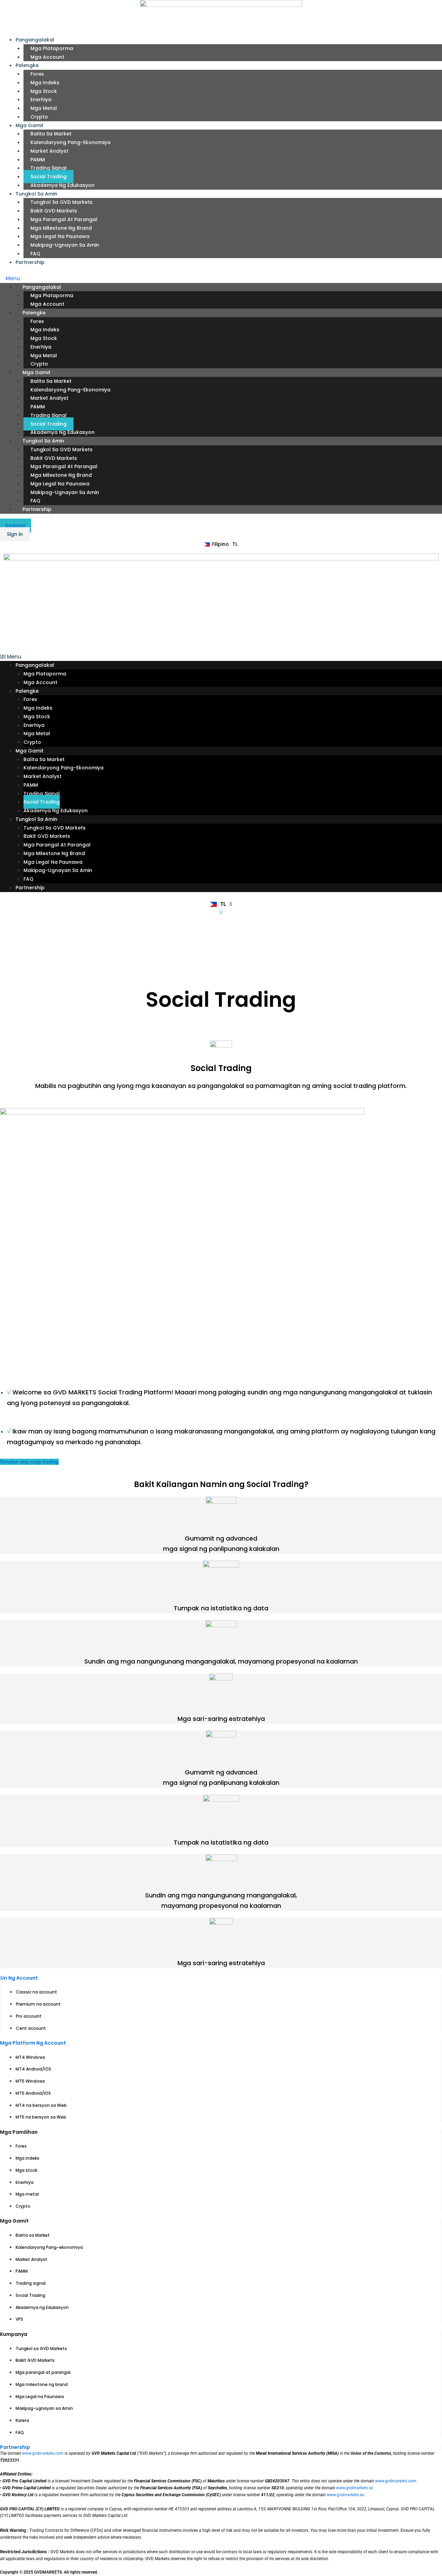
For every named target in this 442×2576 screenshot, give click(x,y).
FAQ (35, 254)
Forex (37, 74)
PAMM (38, 160)
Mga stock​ (44, 91)
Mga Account (47, 57)
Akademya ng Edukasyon (63, 185)
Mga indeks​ (45, 83)
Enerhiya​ (41, 100)
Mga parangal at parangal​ (64, 219)
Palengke (27, 65)
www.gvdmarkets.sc (355, 2488)
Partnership (30, 262)
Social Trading (49, 177)
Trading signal (49, 168)
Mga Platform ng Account (33, 2043)
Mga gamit (30, 125)
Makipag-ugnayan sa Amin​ (65, 245)
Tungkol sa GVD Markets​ (61, 202)
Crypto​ (39, 117)
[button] (221, 279)
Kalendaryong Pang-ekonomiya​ (70, 142)
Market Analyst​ (49, 151)
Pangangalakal (35, 40)
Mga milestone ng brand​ (61, 228)
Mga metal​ (44, 108)
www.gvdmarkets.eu (345, 2495)
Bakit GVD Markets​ (54, 211)
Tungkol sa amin (36, 194)
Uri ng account (19, 1978)
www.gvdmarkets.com (43, 2453)
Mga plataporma (52, 48)
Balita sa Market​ (51, 134)
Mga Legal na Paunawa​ (60, 236)
